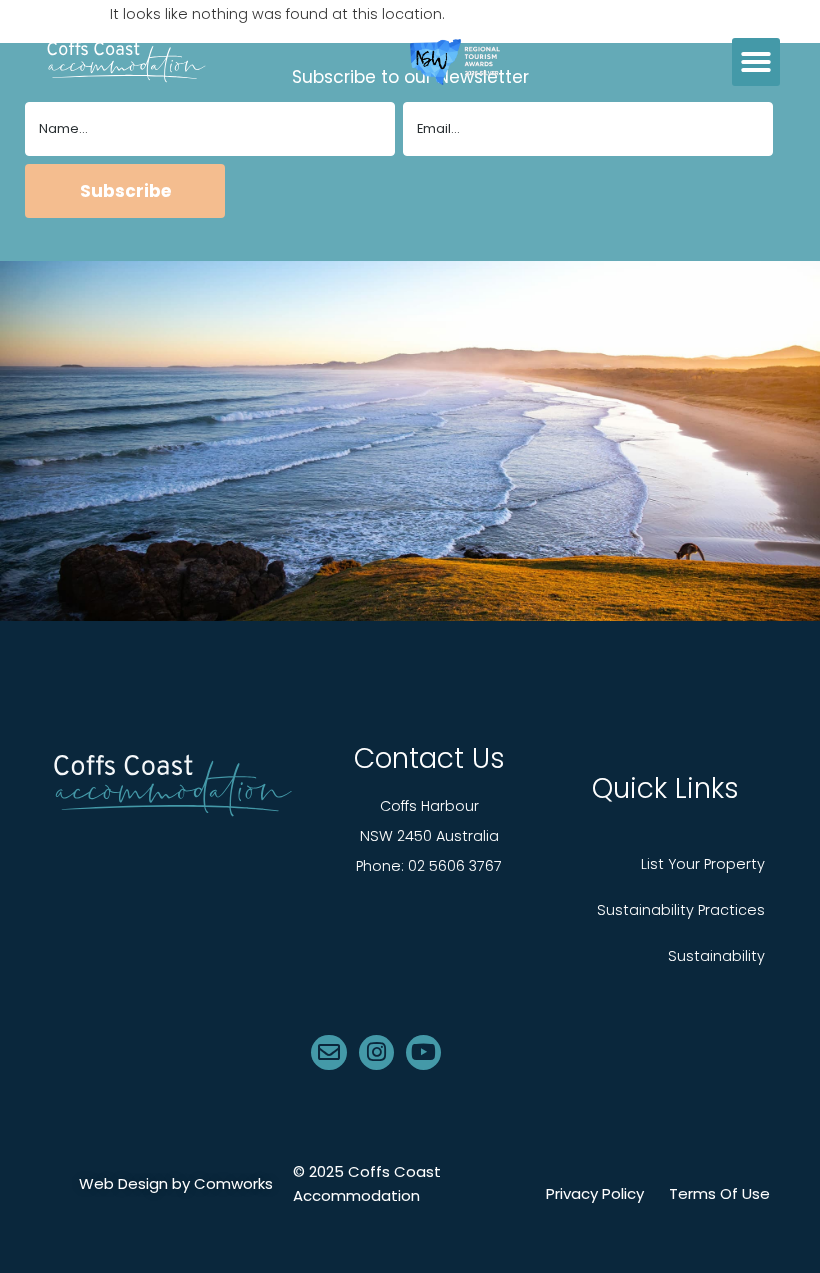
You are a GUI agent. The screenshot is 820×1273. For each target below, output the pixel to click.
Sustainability (716, 956)
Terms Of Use (719, 1194)
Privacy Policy (595, 1194)
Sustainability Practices (681, 910)
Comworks (233, 1183)
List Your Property (703, 864)
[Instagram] (376, 1052)
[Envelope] (328, 1052)
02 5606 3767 (455, 866)
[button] (756, 62)
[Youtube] (423, 1052)
